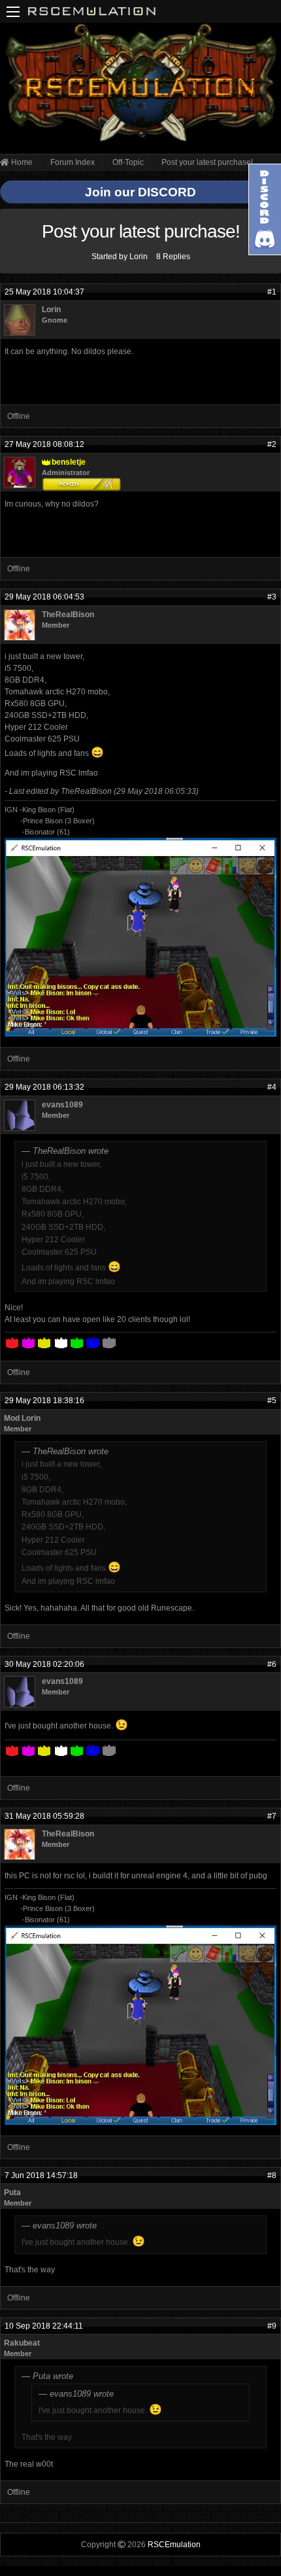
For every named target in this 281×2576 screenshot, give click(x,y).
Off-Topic (128, 162)
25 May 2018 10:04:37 (44, 292)
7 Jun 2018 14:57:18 (41, 2175)
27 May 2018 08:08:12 (44, 444)
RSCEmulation (174, 2545)
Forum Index (73, 162)
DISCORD (167, 192)
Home (21, 162)
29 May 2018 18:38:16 (44, 1401)
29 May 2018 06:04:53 (44, 597)
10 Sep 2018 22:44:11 (44, 2326)
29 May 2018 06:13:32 (44, 1087)
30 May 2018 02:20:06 (44, 1664)
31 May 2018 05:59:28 (44, 1816)
